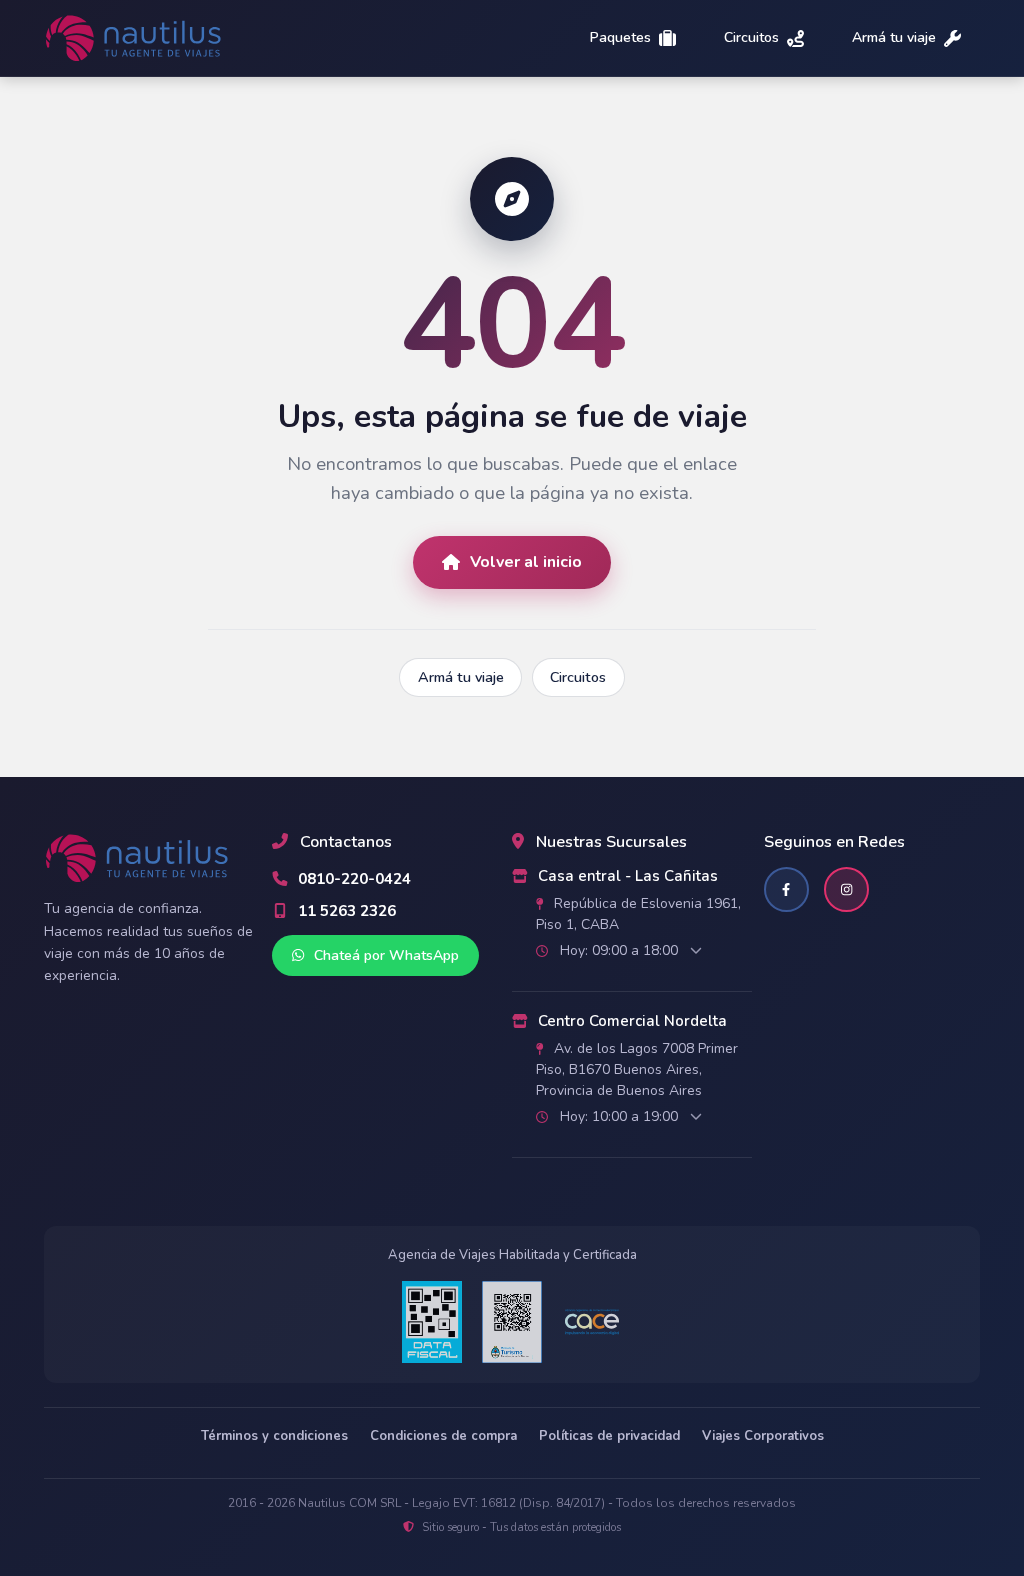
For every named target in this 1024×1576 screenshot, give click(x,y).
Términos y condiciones (274, 1436)
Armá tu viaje (894, 38)
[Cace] (592, 1322)
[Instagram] (846, 889)
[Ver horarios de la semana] (696, 951)
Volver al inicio (526, 562)
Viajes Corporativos (763, 1436)
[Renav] (512, 1322)
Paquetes (620, 38)
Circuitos (751, 38)
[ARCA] (432, 1322)
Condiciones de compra (443, 1436)
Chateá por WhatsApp (384, 955)
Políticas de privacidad (609, 1436)
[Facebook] (786, 889)
